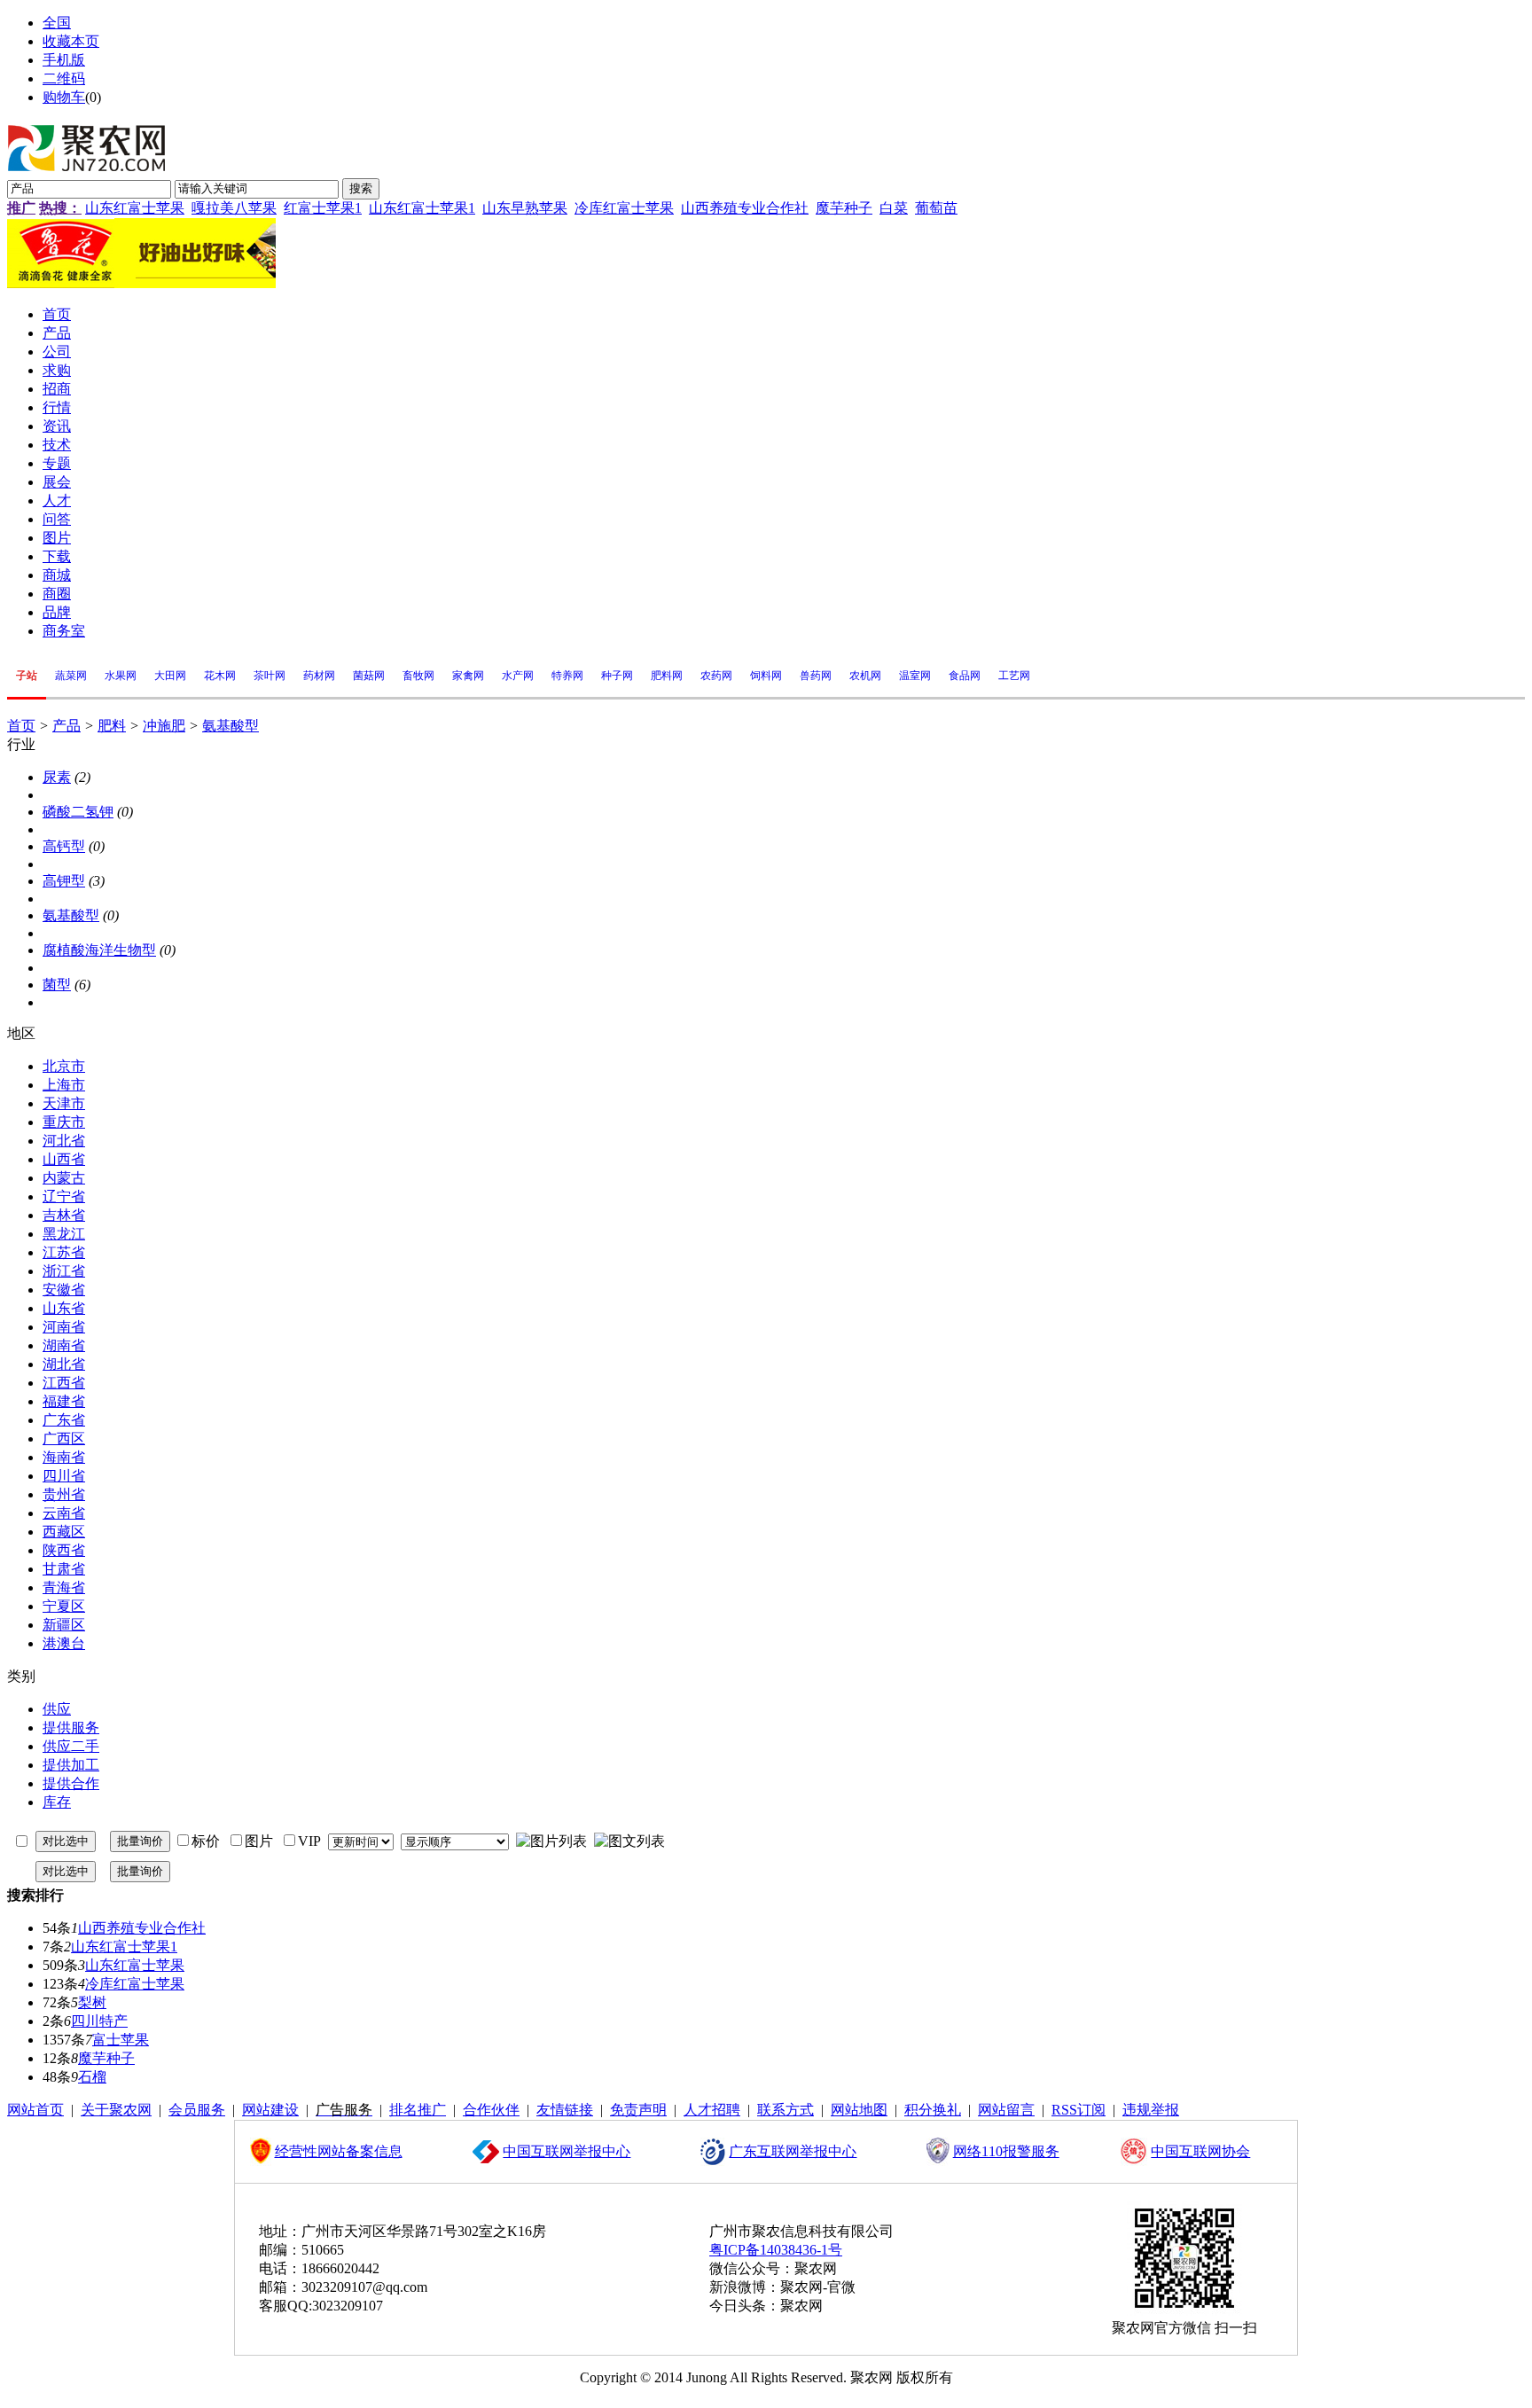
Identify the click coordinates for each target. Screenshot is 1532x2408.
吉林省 (64, 1215)
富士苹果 (121, 2040)
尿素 (57, 777)
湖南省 (64, 1345)
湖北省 (64, 1364)
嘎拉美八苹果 (234, 208)
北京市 (64, 1066)
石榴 (92, 2077)
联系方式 (786, 2110)
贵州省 (64, 1494)
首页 (21, 726)
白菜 (894, 208)
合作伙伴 (491, 2110)
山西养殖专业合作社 (745, 208)
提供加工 (71, 1765)
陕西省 (64, 1550)
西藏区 (64, 1532)
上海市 (64, 1085)
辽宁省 (64, 1196)
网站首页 (35, 2110)
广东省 (64, 1420)
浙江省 (64, 1271)
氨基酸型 (231, 726)
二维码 (64, 78)
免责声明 (638, 2110)
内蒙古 (64, 1178)
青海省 (64, 1587)
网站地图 (859, 2110)
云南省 (64, 1513)
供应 (57, 1709)
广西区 (64, 1439)
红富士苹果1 (323, 208)
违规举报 (1151, 2110)
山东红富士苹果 (135, 208)
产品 (66, 726)
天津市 (64, 1103)
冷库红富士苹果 (624, 208)
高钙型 (64, 846)
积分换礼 (933, 2110)
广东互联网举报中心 (793, 2151)
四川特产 (99, 2021)
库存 (57, 1802)
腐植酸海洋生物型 (99, 950)
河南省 (64, 1327)
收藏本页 (71, 41)
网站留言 (1006, 2110)
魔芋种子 (844, 208)
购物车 (64, 97)
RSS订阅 (1079, 2110)
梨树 (92, 2002)
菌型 (57, 985)
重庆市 (64, 1122)
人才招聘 (712, 2110)
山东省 (64, 1308)
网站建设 (270, 2110)
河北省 (64, 1141)
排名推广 (418, 2110)
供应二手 (71, 1746)
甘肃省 (64, 1569)
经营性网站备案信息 (339, 2151)
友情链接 (565, 2110)
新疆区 (64, 1625)
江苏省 (64, 1252)
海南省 (64, 1457)
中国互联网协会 (1200, 2151)
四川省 (64, 1476)
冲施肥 (164, 726)
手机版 (64, 60)
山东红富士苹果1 (422, 208)
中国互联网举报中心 (567, 2151)
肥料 (112, 726)
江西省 (64, 1383)
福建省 (64, 1401)
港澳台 (64, 1643)
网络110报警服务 (1006, 2151)
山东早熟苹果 (525, 208)
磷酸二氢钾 (78, 812)
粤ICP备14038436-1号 (776, 2250)
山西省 (64, 1159)
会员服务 (197, 2110)
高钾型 (64, 881)
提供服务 (71, 1728)
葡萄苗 (936, 208)
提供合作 (71, 1783)
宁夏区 (64, 1606)
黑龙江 (64, 1234)
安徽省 (64, 1290)
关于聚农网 (116, 2110)
